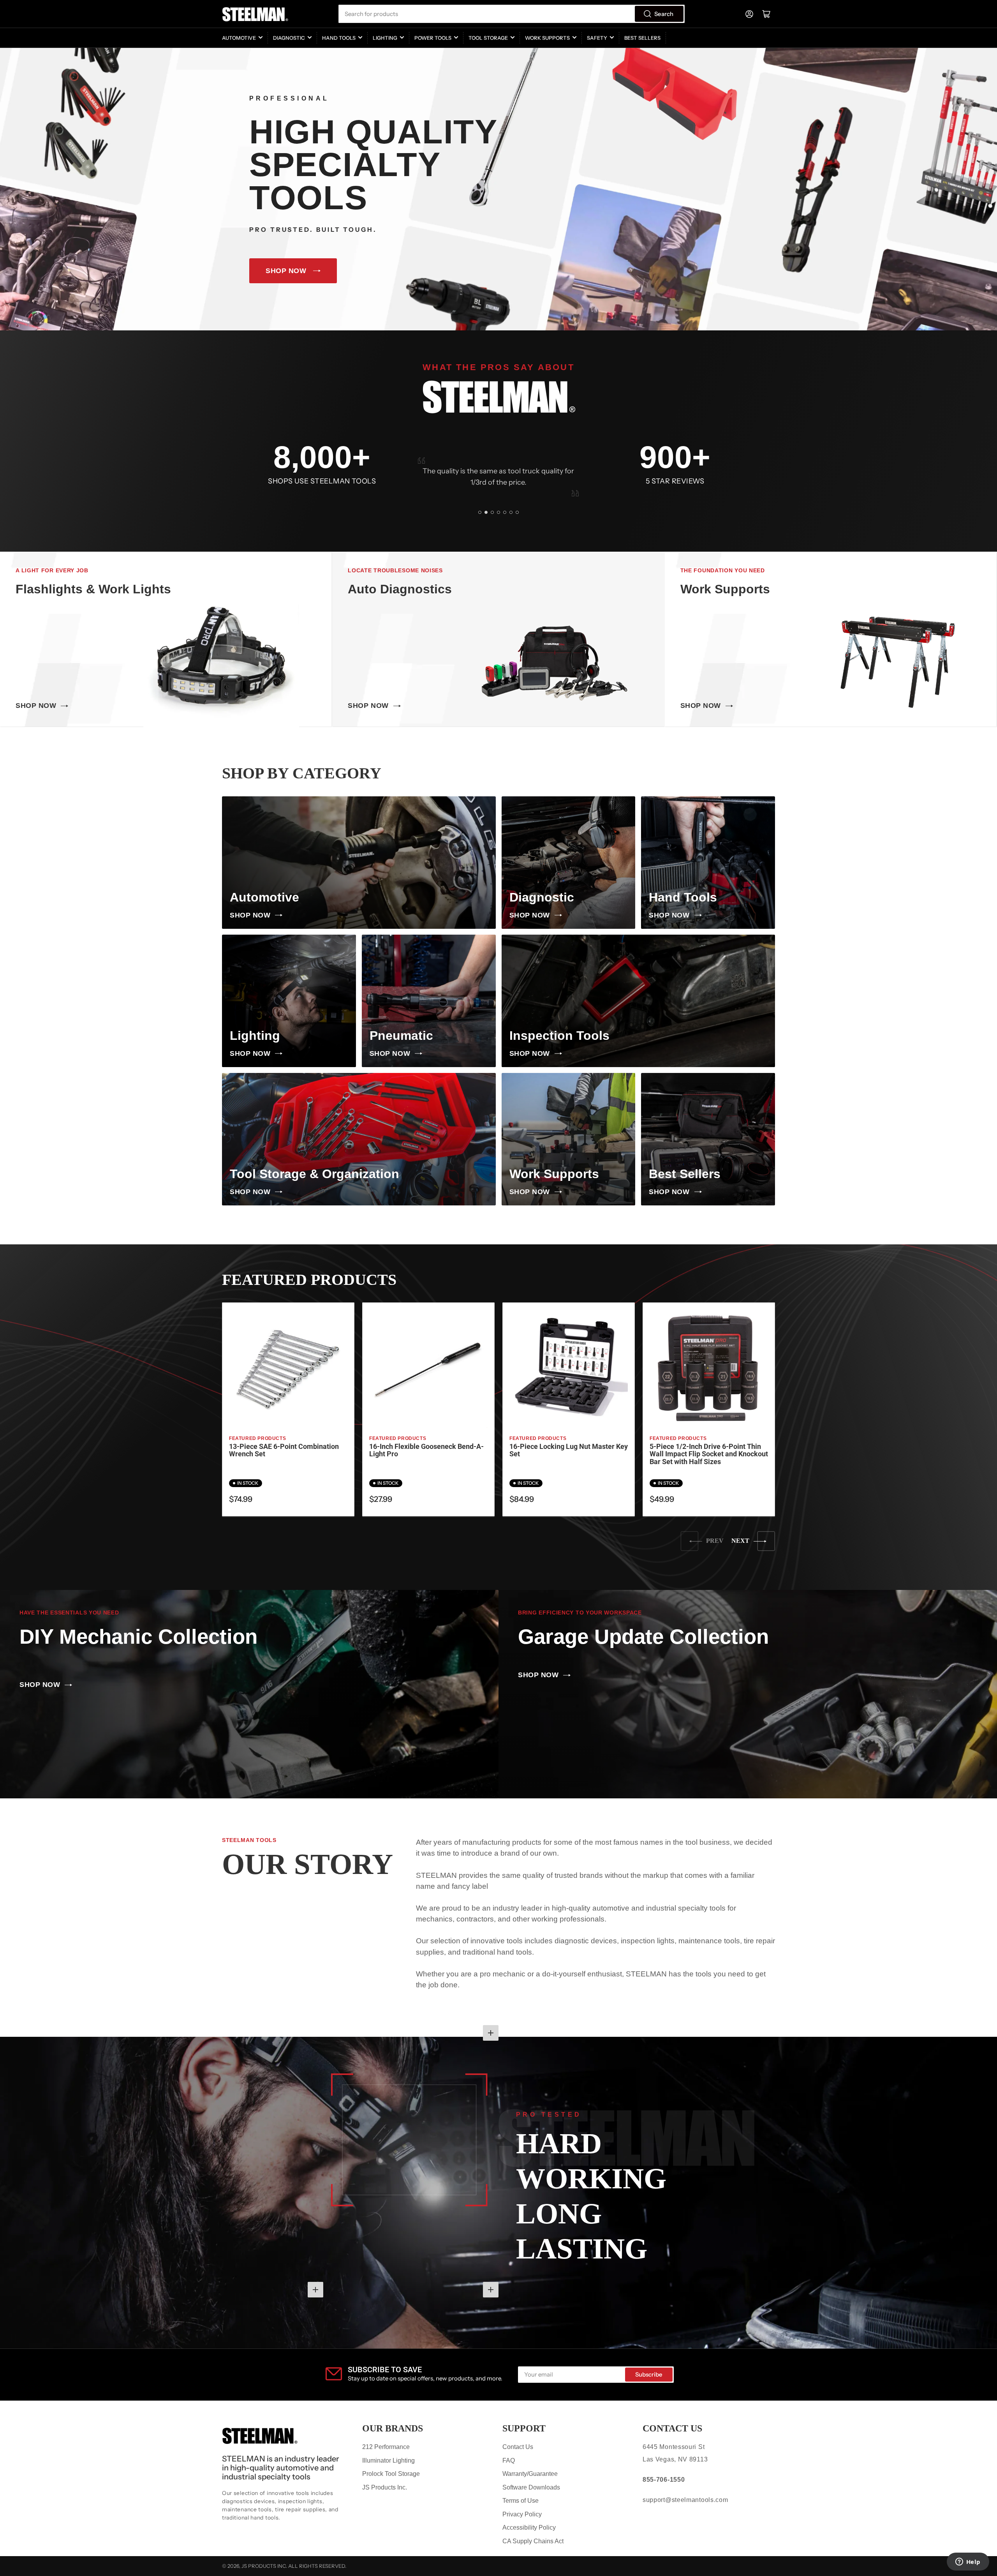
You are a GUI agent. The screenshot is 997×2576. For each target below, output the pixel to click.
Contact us (672, 2428)
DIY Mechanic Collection (138, 1636)
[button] (480, 512)
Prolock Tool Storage (391, 2474)
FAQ (509, 2460)
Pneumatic (401, 1036)
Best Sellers (642, 38)
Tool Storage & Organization (314, 1174)
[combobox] (511, 14)
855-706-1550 (664, 2480)
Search (664, 14)
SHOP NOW (286, 271)
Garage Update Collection (643, 1636)
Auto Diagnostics (400, 589)
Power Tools (433, 38)
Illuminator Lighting (388, 2460)
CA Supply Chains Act (533, 2541)
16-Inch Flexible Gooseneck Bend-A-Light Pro (426, 1450)
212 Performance (386, 2447)
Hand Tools (339, 38)
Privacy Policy (522, 2514)
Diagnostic (289, 38)
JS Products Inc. (385, 2487)
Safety (597, 38)
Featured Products (257, 1438)
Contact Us (518, 2447)
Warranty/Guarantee (530, 2474)
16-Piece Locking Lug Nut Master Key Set (569, 1450)
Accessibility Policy (529, 2527)
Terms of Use (521, 2501)
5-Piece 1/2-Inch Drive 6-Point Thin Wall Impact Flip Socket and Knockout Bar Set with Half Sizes (709, 1454)
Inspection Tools (559, 1036)
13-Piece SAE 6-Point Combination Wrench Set (284, 1450)
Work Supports (547, 38)
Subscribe (649, 2374)
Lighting (385, 38)
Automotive (239, 38)
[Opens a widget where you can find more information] (968, 2562)
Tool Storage (488, 38)
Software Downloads (531, 2487)
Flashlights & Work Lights (93, 589)
